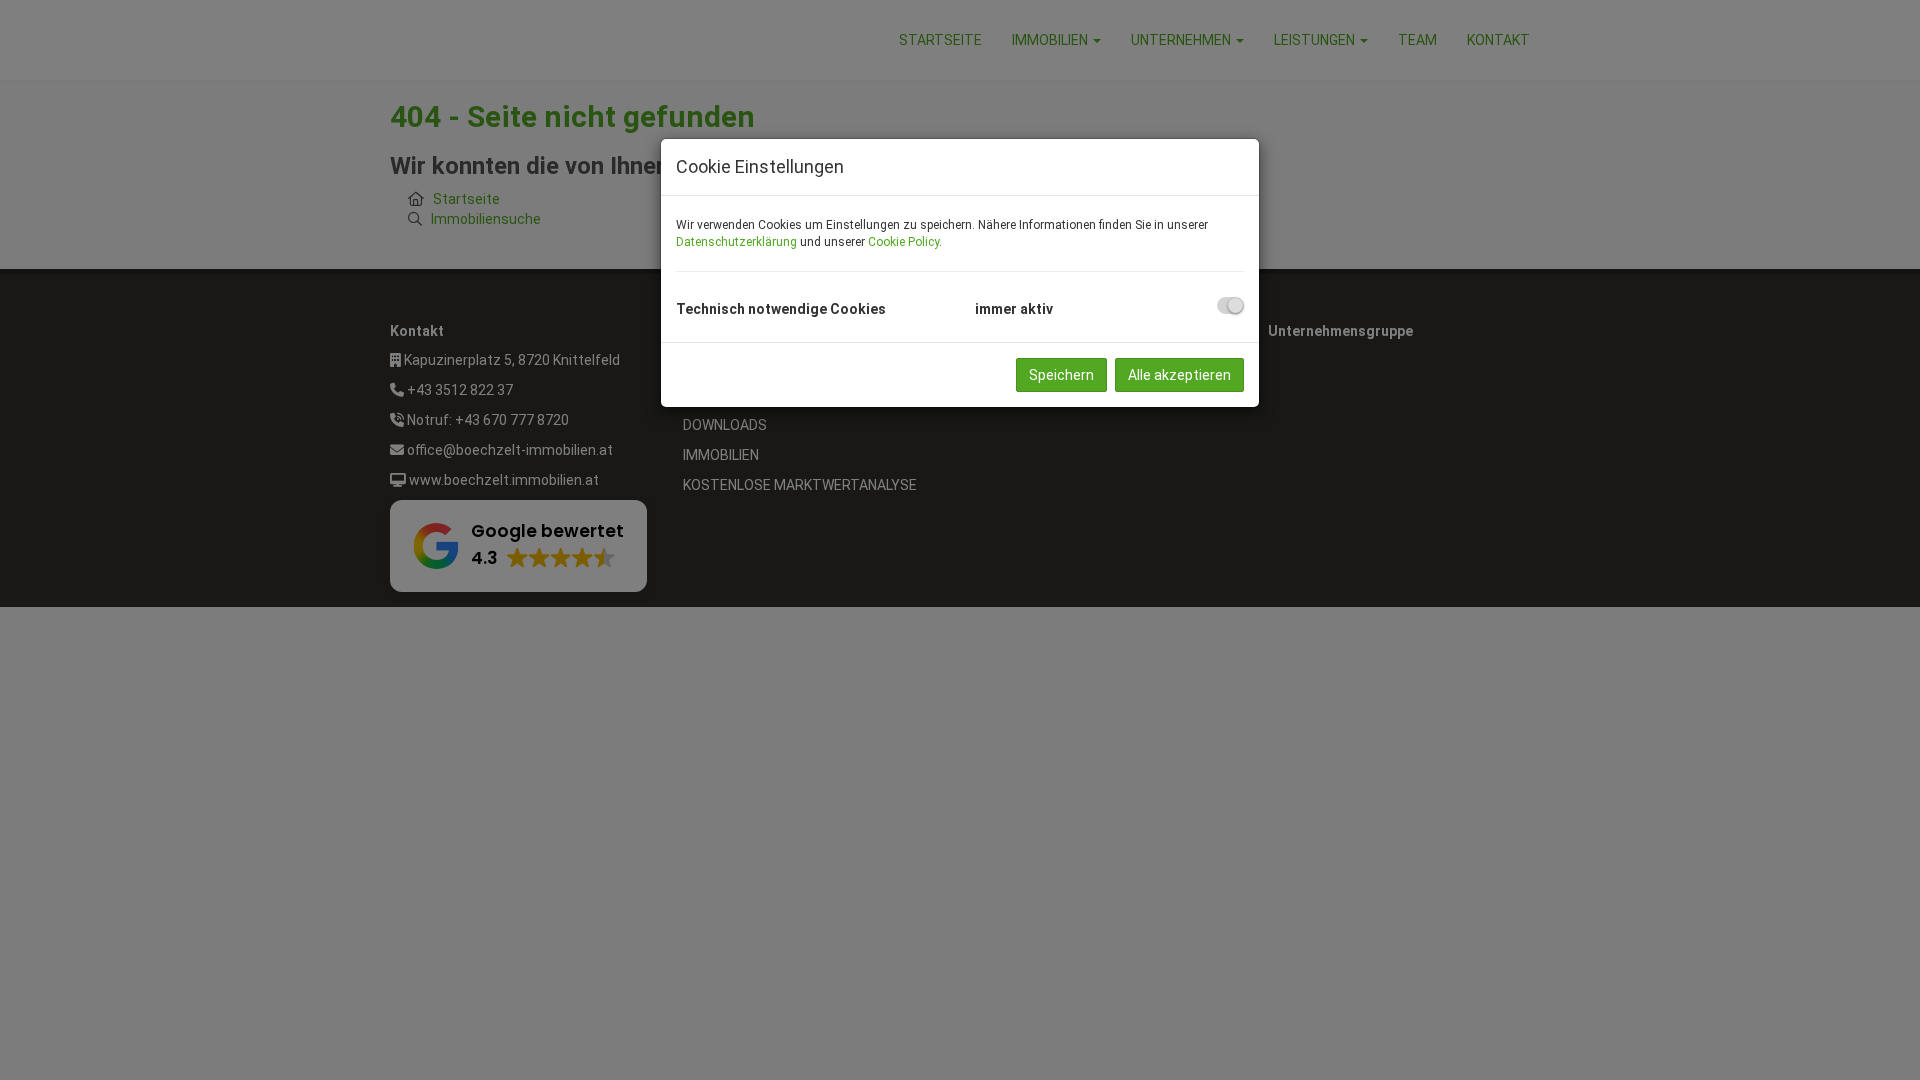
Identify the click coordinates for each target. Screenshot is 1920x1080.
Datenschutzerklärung (736, 242)
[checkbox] (1230, 305)
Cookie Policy (903, 242)
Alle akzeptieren (1179, 375)
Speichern (1061, 375)
